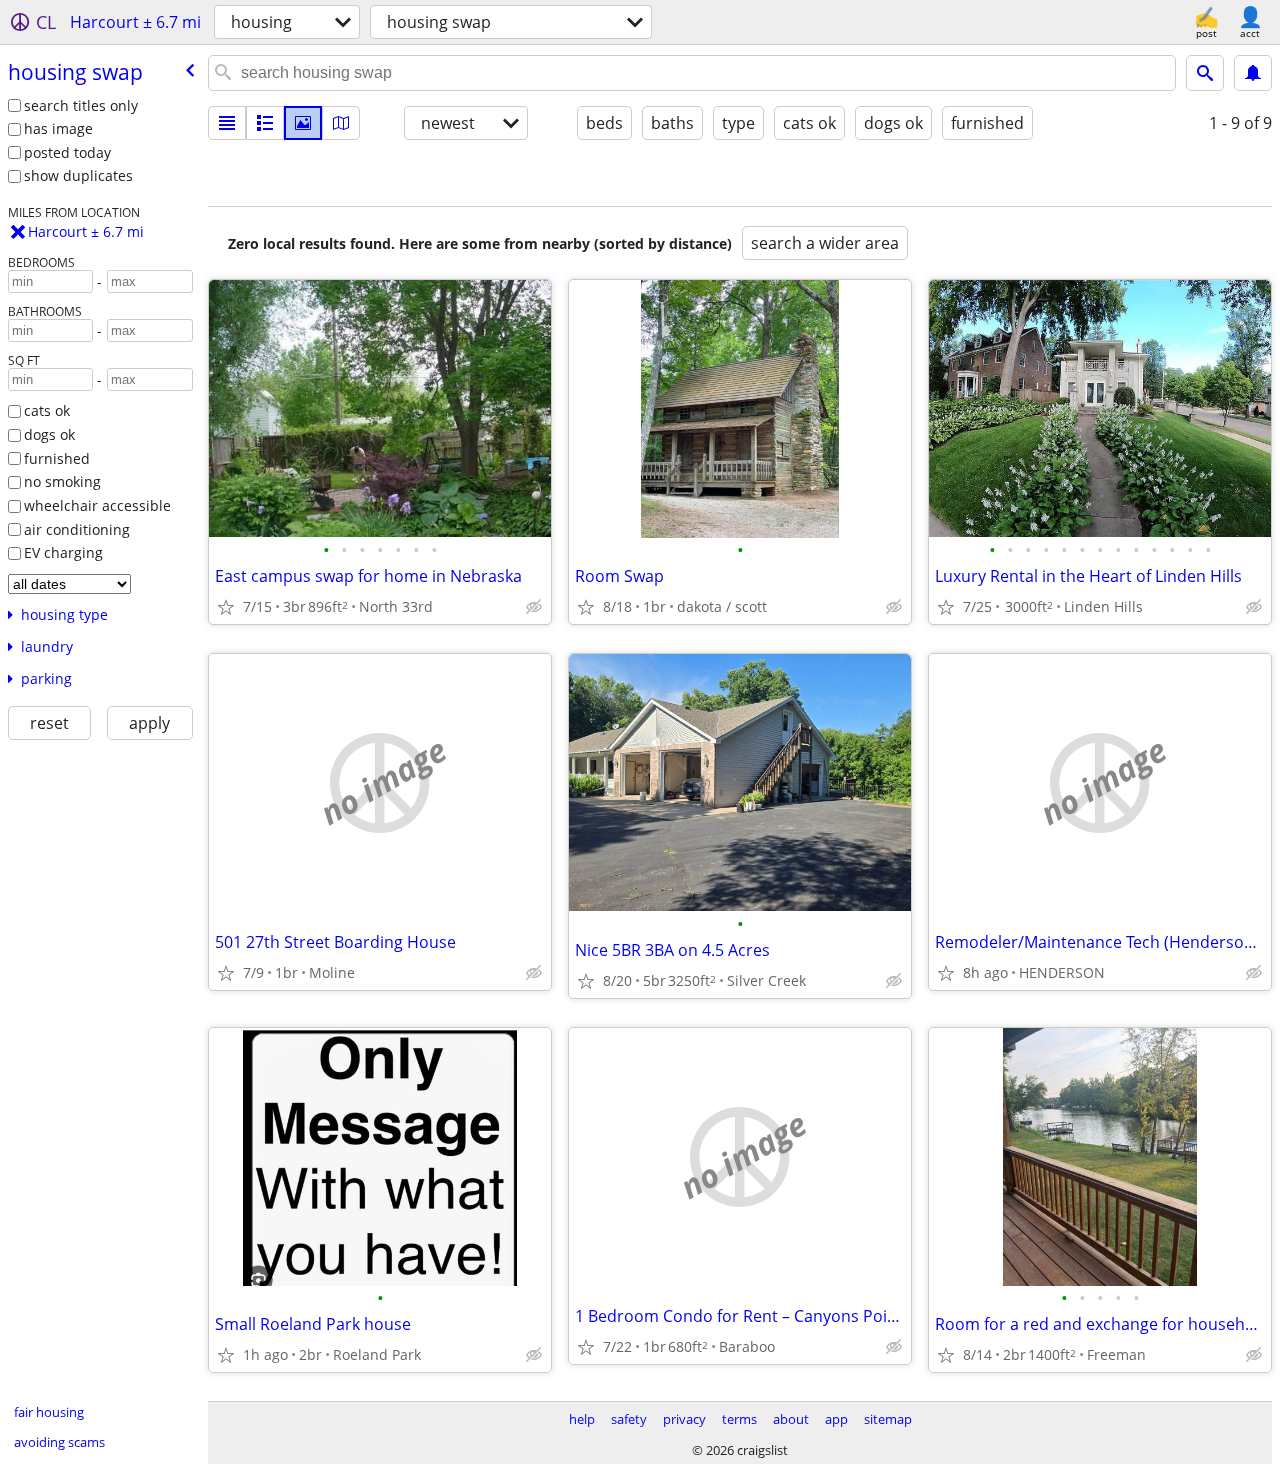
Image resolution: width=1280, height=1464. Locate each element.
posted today (67, 152)
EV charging (63, 552)
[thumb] (265, 123)
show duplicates (78, 175)
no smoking (62, 481)
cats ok (47, 410)
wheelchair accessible (97, 505)
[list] (227, 123)
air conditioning (77, 529)
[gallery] (303, 123)
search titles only (81, 105)
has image (58, 128)
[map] (341, 123)
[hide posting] (534, 607)
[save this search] (1253, 73)
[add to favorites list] (226, 607)
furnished (57, 458)
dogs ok (49, 434)
